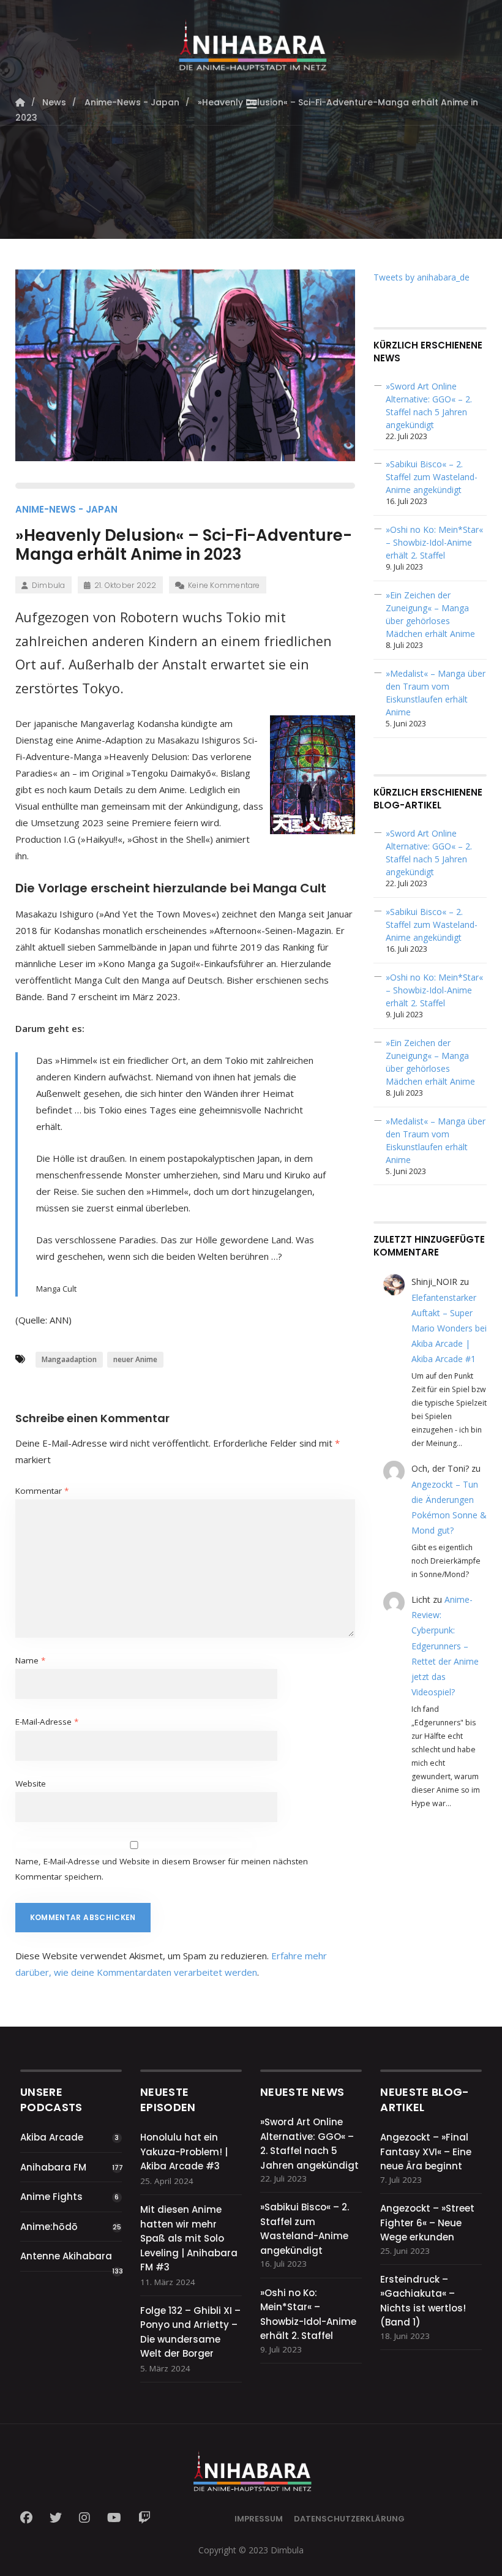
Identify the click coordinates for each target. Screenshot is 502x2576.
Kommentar (42, 1491)
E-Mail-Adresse (47, 1722)
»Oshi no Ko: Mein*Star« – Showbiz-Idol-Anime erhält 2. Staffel (434, 542)
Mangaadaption (69, 1359)
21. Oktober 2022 (125, 585)
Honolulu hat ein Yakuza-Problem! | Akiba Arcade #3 (184, 2152)
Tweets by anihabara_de (421, 277)
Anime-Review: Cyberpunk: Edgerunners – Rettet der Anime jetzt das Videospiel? (445, 1646)
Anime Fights (51, 2197)
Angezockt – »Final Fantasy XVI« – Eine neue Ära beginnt (426, 2152)
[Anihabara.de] (251, 41)
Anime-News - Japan (66, 509)
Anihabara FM (53, 2167)
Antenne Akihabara (66, 2256)
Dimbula (49, 585)
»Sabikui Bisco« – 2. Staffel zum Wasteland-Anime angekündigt (432, 477)
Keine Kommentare (224, 585)
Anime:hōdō (49, 2227)
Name (30, 1660)
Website (31, 1783)
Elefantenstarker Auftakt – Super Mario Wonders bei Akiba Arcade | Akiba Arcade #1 (449, 1328)
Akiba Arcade (52, 2137)
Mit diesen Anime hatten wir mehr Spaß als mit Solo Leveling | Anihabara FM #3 (189, 2238)
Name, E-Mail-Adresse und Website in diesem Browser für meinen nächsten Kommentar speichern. (162, 1869)
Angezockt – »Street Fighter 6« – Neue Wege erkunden (427, 2223)
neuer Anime (135, 1359)
